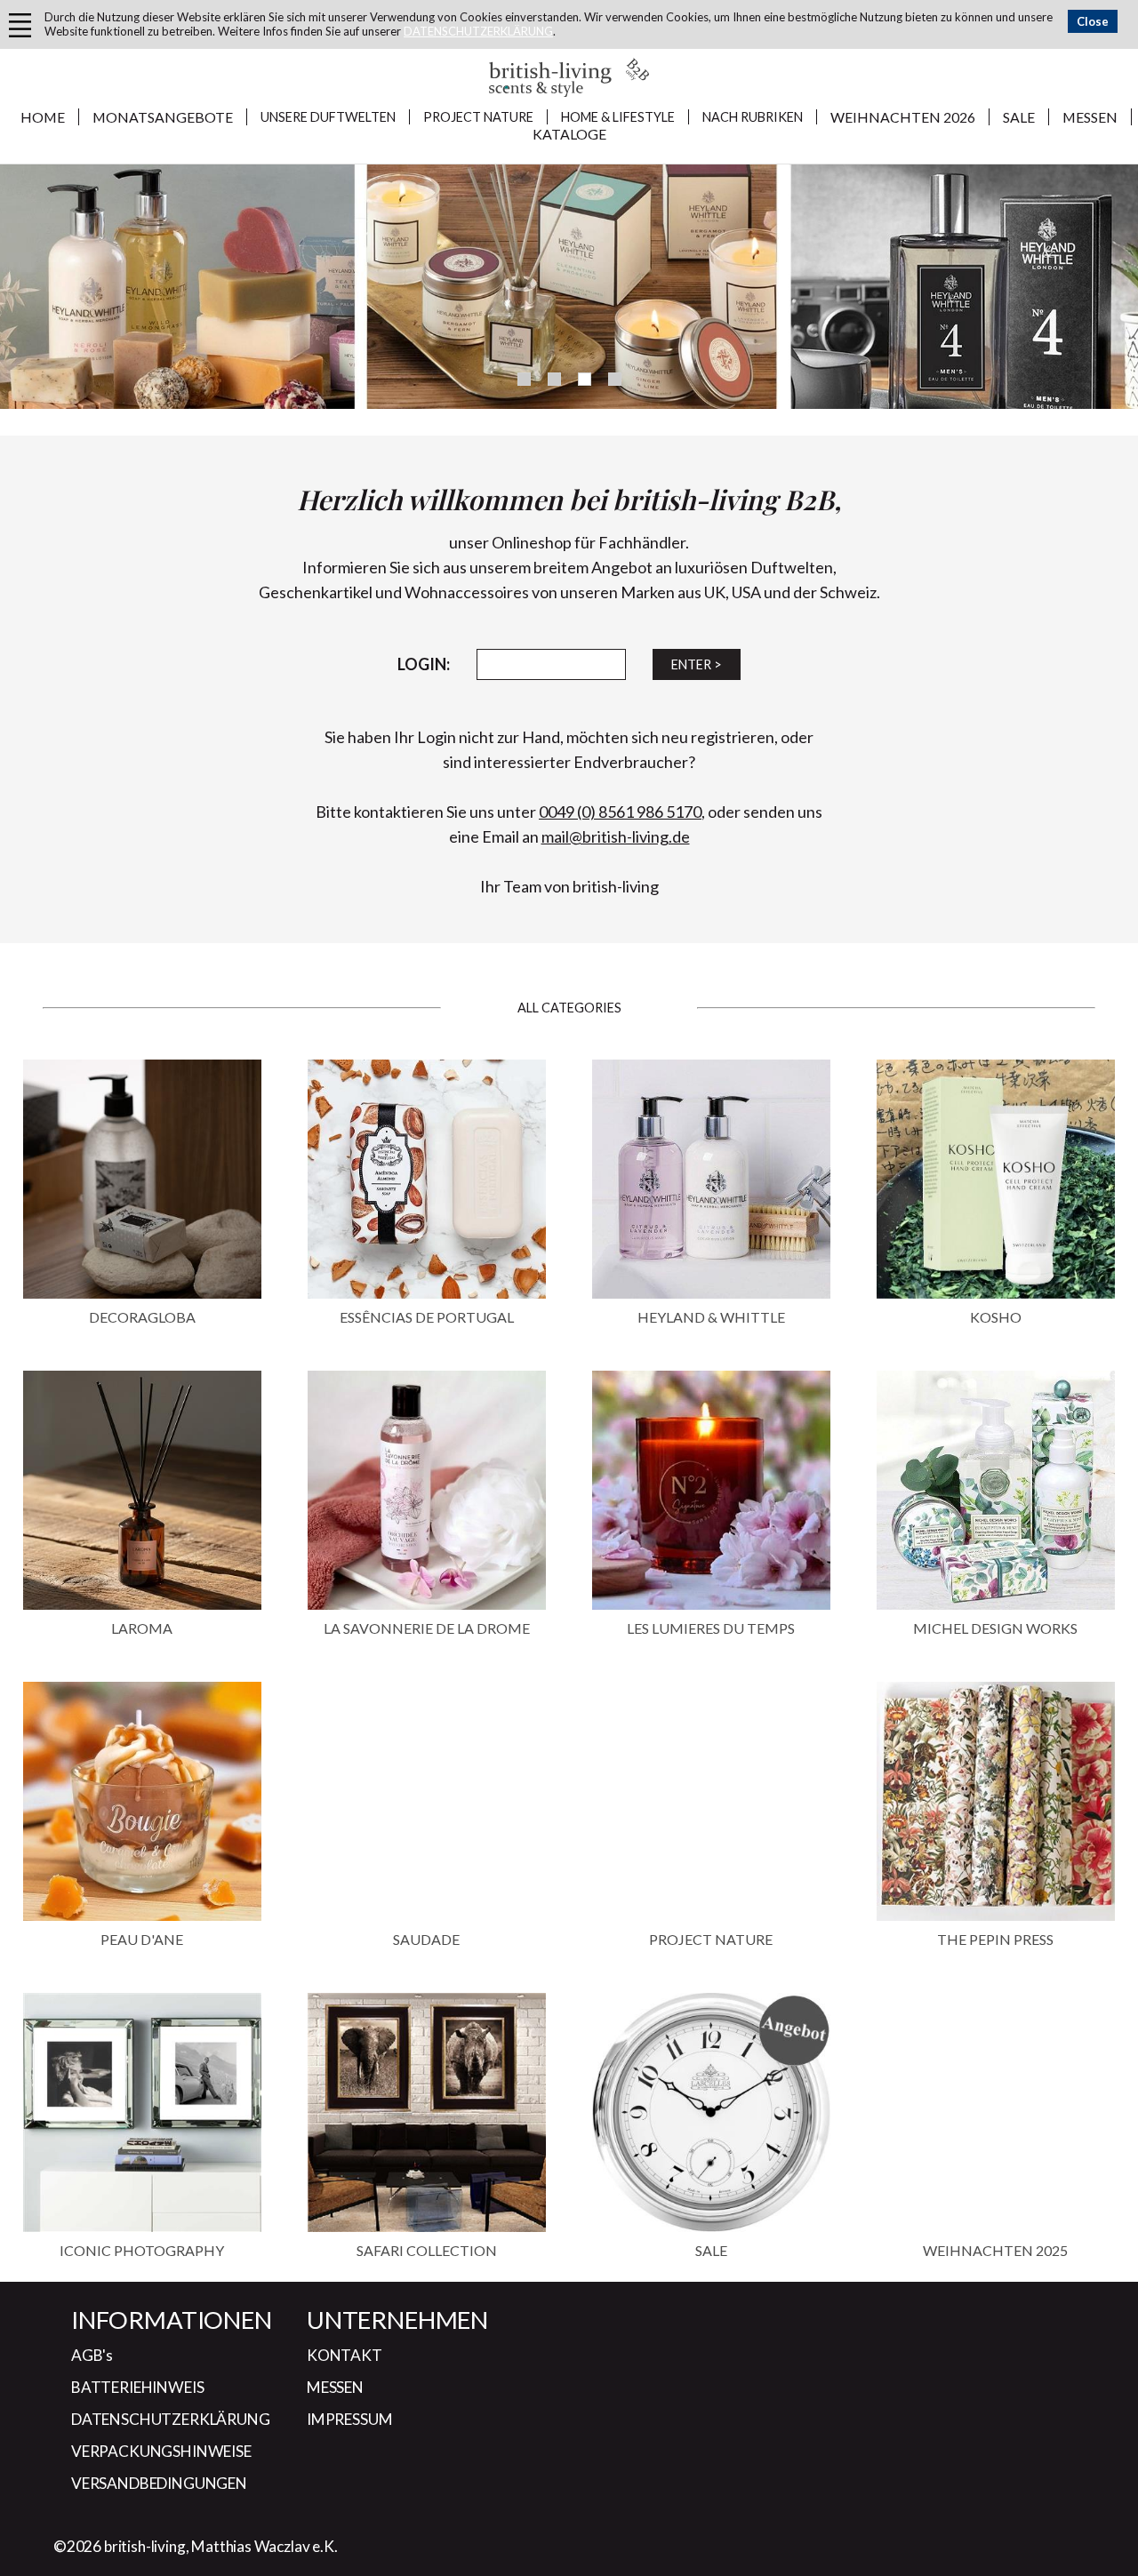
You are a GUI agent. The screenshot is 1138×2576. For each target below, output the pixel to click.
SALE (1019, 117)
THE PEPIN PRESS (995, 1939)
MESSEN (1090, 117)
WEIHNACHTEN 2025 (995, 2250)
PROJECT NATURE (711, 1939)
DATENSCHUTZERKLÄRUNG (478, 31)
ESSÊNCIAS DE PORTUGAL (427, 1317)
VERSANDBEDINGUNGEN (159, 2483)
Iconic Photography (142, 2250)
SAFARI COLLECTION (427, 2250)
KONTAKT (345, 2355)
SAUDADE (426, 1939)
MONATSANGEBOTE (163, 117)
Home (43, 117)
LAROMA (142, 1628)
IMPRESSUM (349, 2419)
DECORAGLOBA (142, 1317)
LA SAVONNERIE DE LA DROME (427, 1628)
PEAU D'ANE (142, 1939)
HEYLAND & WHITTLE (711, 1317)
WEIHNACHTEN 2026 (903, 117)
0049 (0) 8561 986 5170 (620, 812)
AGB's (92, 2355)
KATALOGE (569, 134)
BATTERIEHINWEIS (137, 2387)
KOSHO (996, 1317)
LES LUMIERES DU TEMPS (711, 1628)
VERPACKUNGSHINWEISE (161, 2451)
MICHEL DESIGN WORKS (995, 1628)
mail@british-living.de (616, 836)
